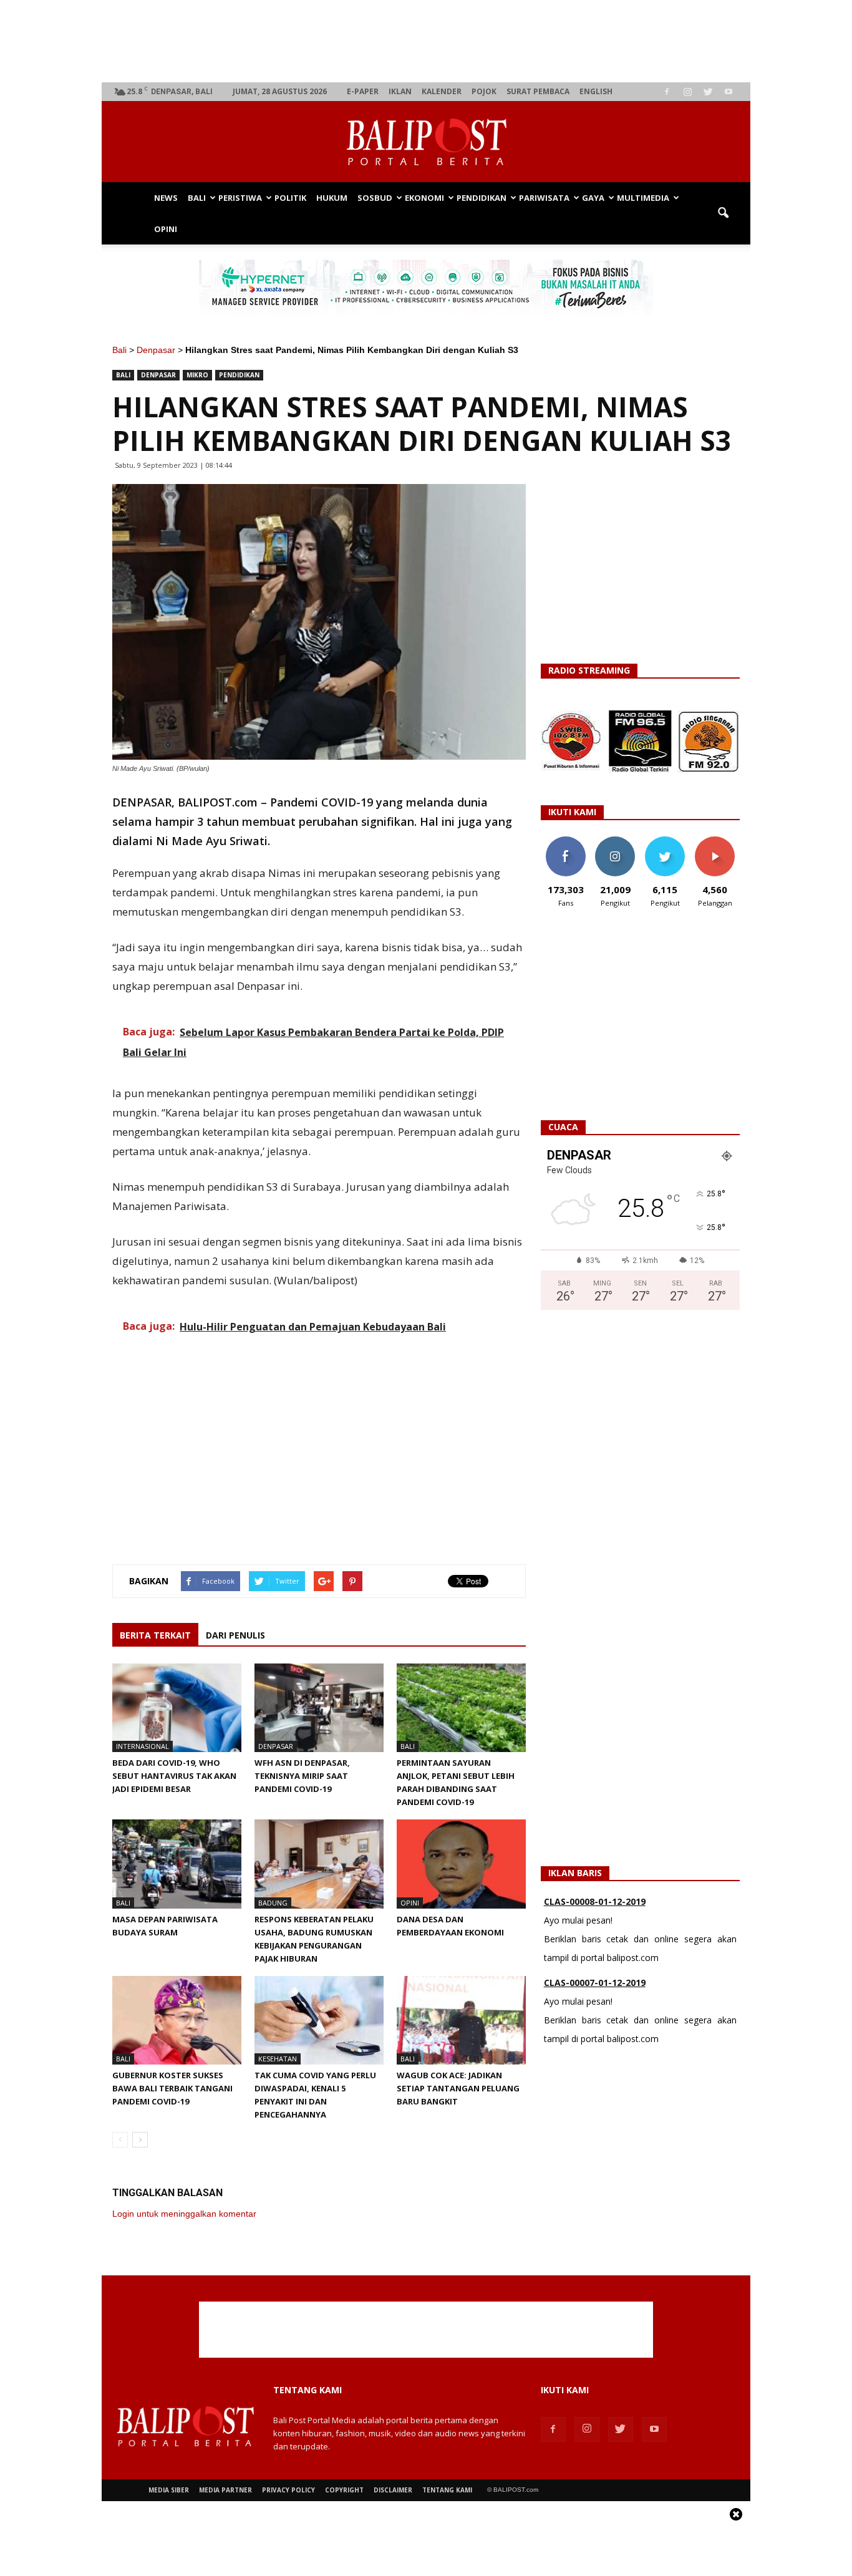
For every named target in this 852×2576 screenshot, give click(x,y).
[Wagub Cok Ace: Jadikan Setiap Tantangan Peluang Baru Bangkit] (461, 2020)
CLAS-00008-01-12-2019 (595, 1901)
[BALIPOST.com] (426, 142)
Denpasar (156, 350)
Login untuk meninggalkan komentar (184, 2214)
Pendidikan (482, 198)
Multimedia (643, 198)
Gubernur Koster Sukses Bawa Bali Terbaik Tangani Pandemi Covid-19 (172, 2088)
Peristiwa (240, 198)
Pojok (484, 91)
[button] (723, 213)
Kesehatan (278, 2059)
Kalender (442, 91)
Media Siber (169, 2490)
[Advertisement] (426, 41)
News (166, 198)
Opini (166, 229)
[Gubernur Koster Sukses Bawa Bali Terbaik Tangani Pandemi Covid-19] (177, 2020)
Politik (290, 198)
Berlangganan (720, 841)
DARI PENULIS (235, 1635)
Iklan (400, 91)
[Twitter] (708, 92)
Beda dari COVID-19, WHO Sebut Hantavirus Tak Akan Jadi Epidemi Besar (174, 1776)
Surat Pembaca (538, 91)
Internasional (143, 1746)
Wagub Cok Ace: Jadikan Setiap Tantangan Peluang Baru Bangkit (458, 2088)
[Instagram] (687, 92)
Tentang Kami (447, 2490)
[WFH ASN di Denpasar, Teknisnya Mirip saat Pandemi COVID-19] (319, 1708)
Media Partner (225, 2490)
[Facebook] (667, 92)
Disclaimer (393, 2490)
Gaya (593, 198)
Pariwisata (544, 198)
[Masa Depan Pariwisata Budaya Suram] (177, 1864)
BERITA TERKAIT (155, 1635)
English (596, 91)
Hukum (332, 198)
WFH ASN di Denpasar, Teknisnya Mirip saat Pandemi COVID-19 (302, 1776)
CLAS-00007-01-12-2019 (595, 1983)
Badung (273, 1903)
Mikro (197, 375)
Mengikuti (615, 841)
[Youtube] (729, 92)
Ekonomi (424, 198)
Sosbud (375, 198)
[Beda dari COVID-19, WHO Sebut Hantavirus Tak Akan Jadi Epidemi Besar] (177, 1708)
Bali (197, 198)
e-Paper (363, 91)
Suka (565, 841)
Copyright (344, 2490)
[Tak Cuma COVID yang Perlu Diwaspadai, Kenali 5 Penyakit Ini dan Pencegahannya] (319, 2020)
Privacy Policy (288, 2490)
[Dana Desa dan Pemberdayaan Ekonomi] (461, 1864)
